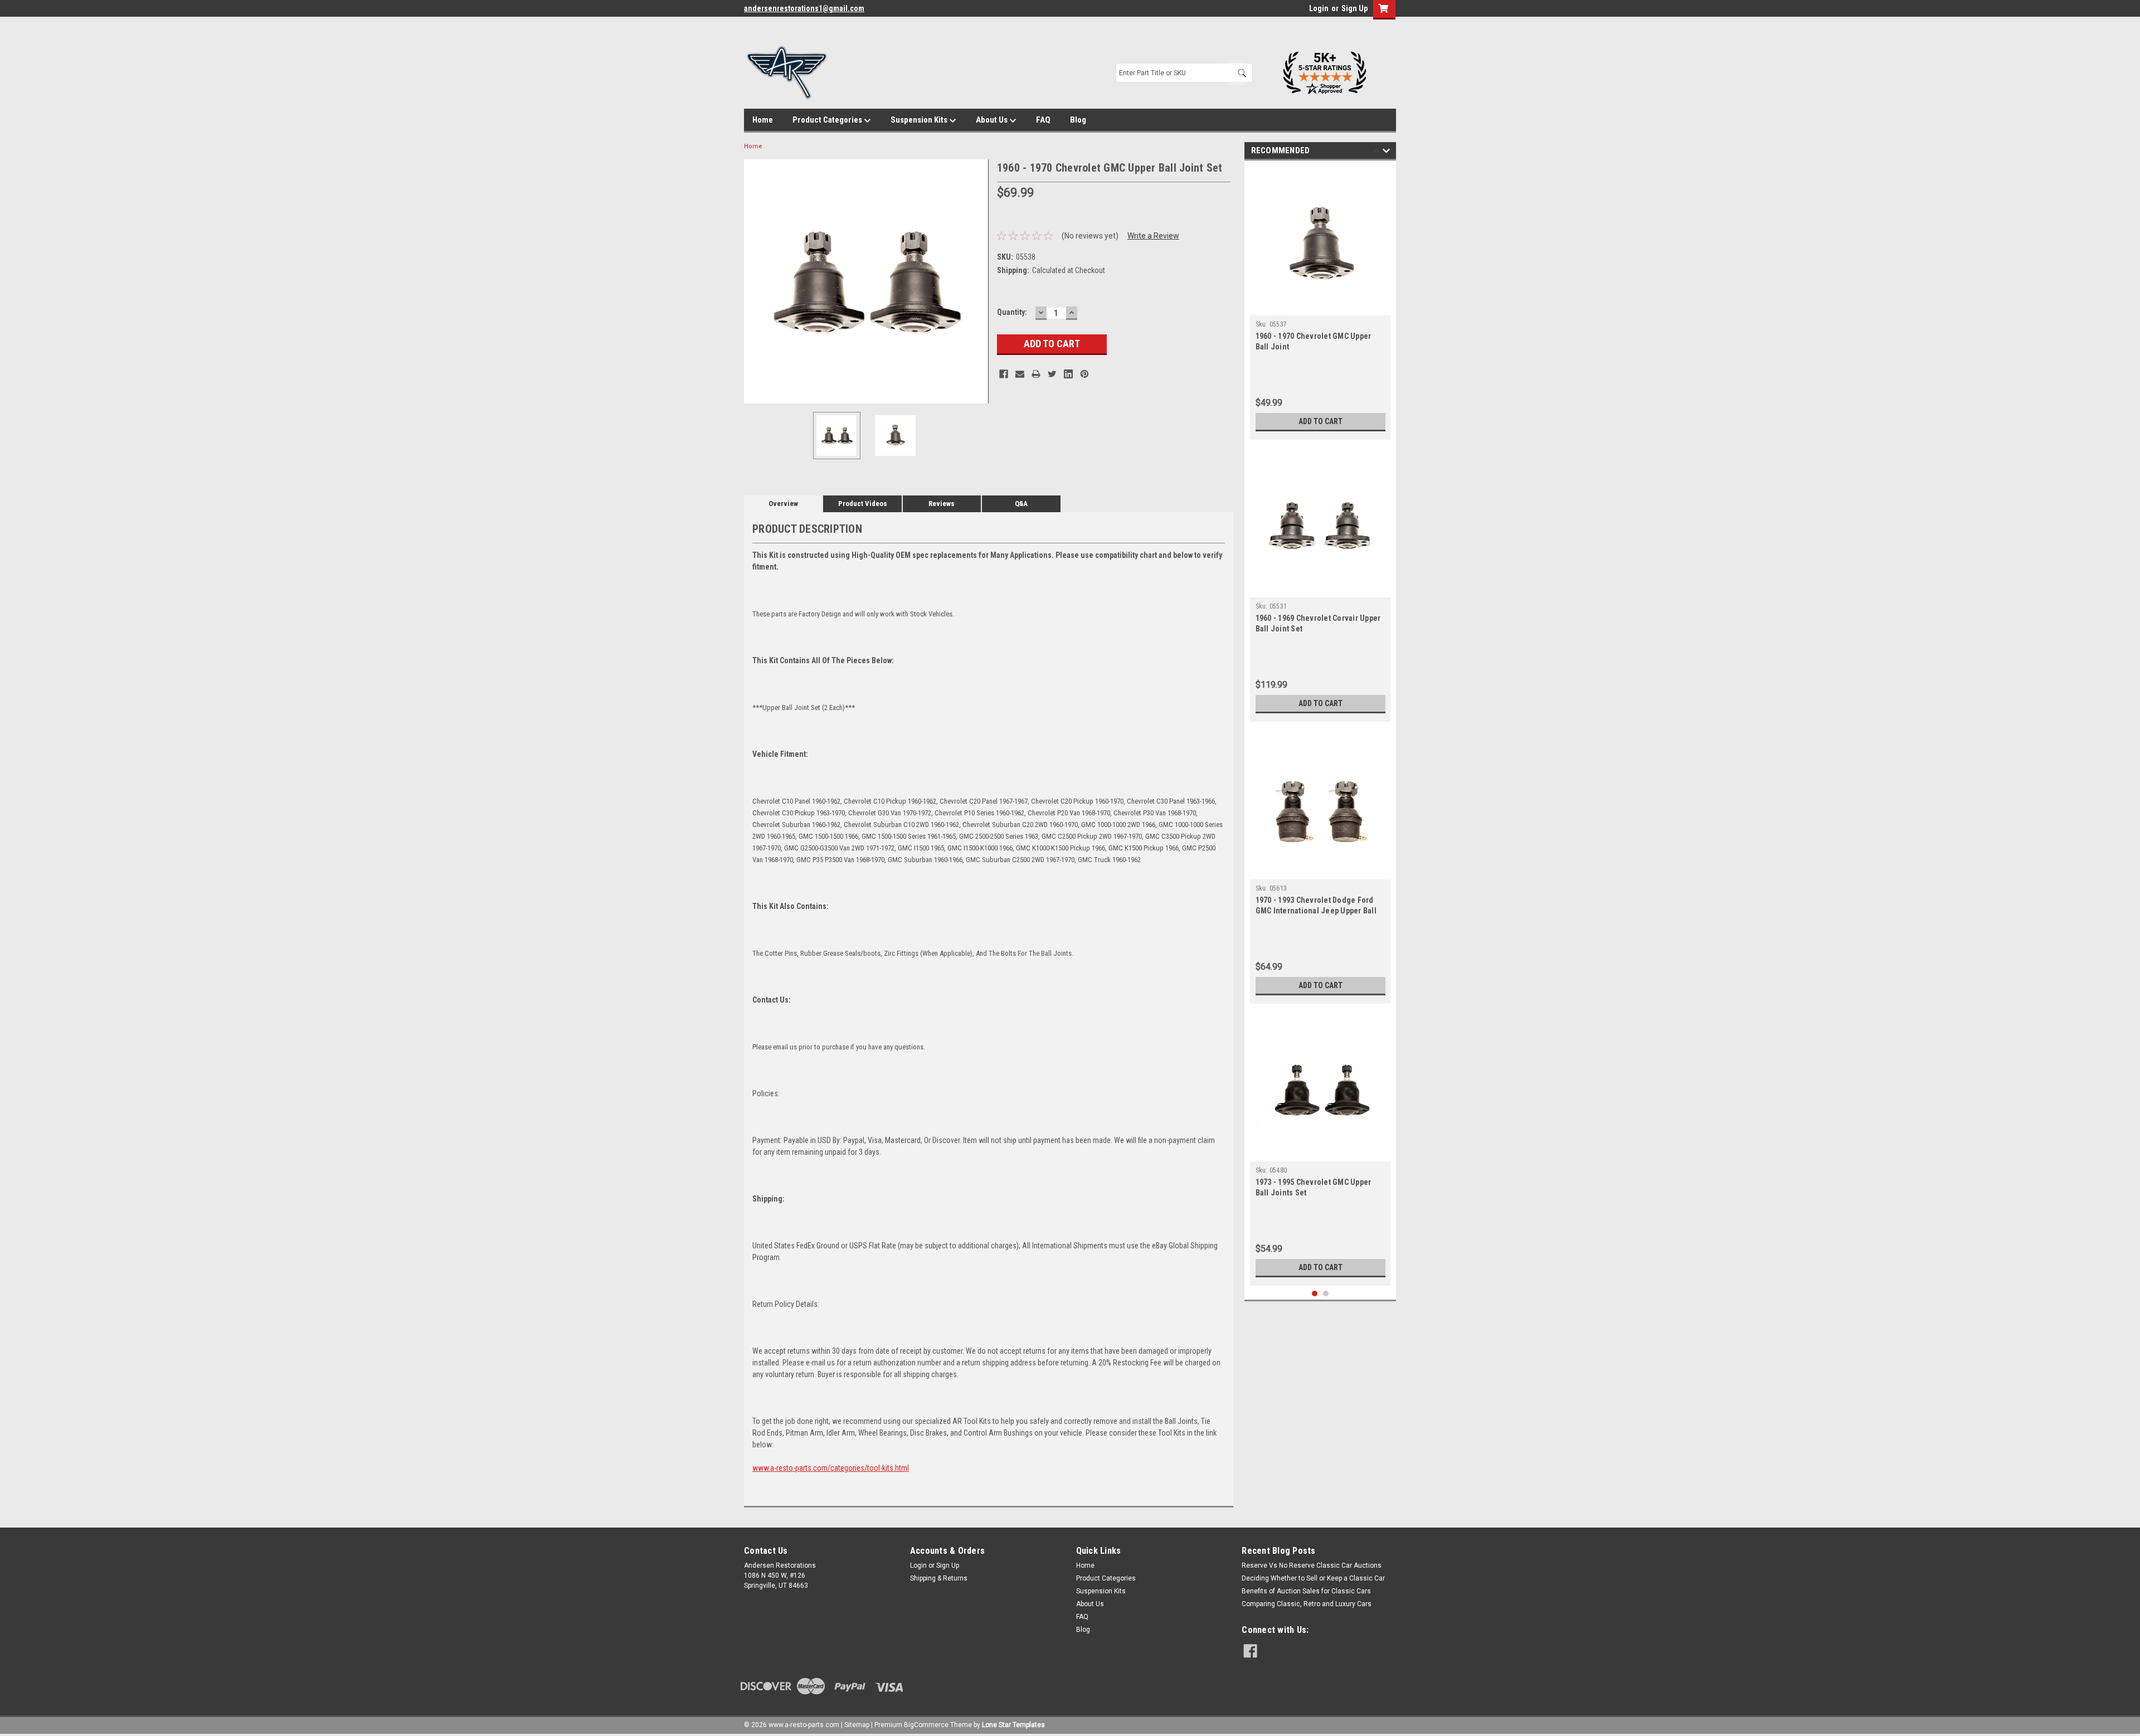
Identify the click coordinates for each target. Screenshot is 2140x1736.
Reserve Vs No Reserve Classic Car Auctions (1312, 1565)
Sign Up (1354, 8)
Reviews (942, 504)
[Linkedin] (1068, 374)
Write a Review (1153, 236)
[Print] (1036, 374)
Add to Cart (1321, 421)
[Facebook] (1004, 374)
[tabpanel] (1321, 303)
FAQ (1043, 120)
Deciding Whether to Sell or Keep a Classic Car (1313, 1578)
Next (977, 281)
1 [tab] (1315, 1294)
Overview (783, 504)
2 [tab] (1326, 1294)
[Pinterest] (1084, 374)
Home (763, 120)
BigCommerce (926, 1725)
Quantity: (1012, 312)
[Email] (1020, 374)
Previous (755, 281)
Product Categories (828, 120)
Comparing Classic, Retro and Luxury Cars (1307, 1604)
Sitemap (857, 1725)
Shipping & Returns (939, 1578)
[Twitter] (1052, 374)
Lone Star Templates (1013, 1725)
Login (1319, 8)
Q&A (1021, 504)
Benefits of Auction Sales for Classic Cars (1306, 1591)
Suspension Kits (920, 120)
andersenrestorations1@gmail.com (804, 8)
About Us (993, 120)
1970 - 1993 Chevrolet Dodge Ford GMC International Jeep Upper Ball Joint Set (1316, 911)
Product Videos (863, 504)
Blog (1078, 120)
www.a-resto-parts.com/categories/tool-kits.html (831, 1468)
